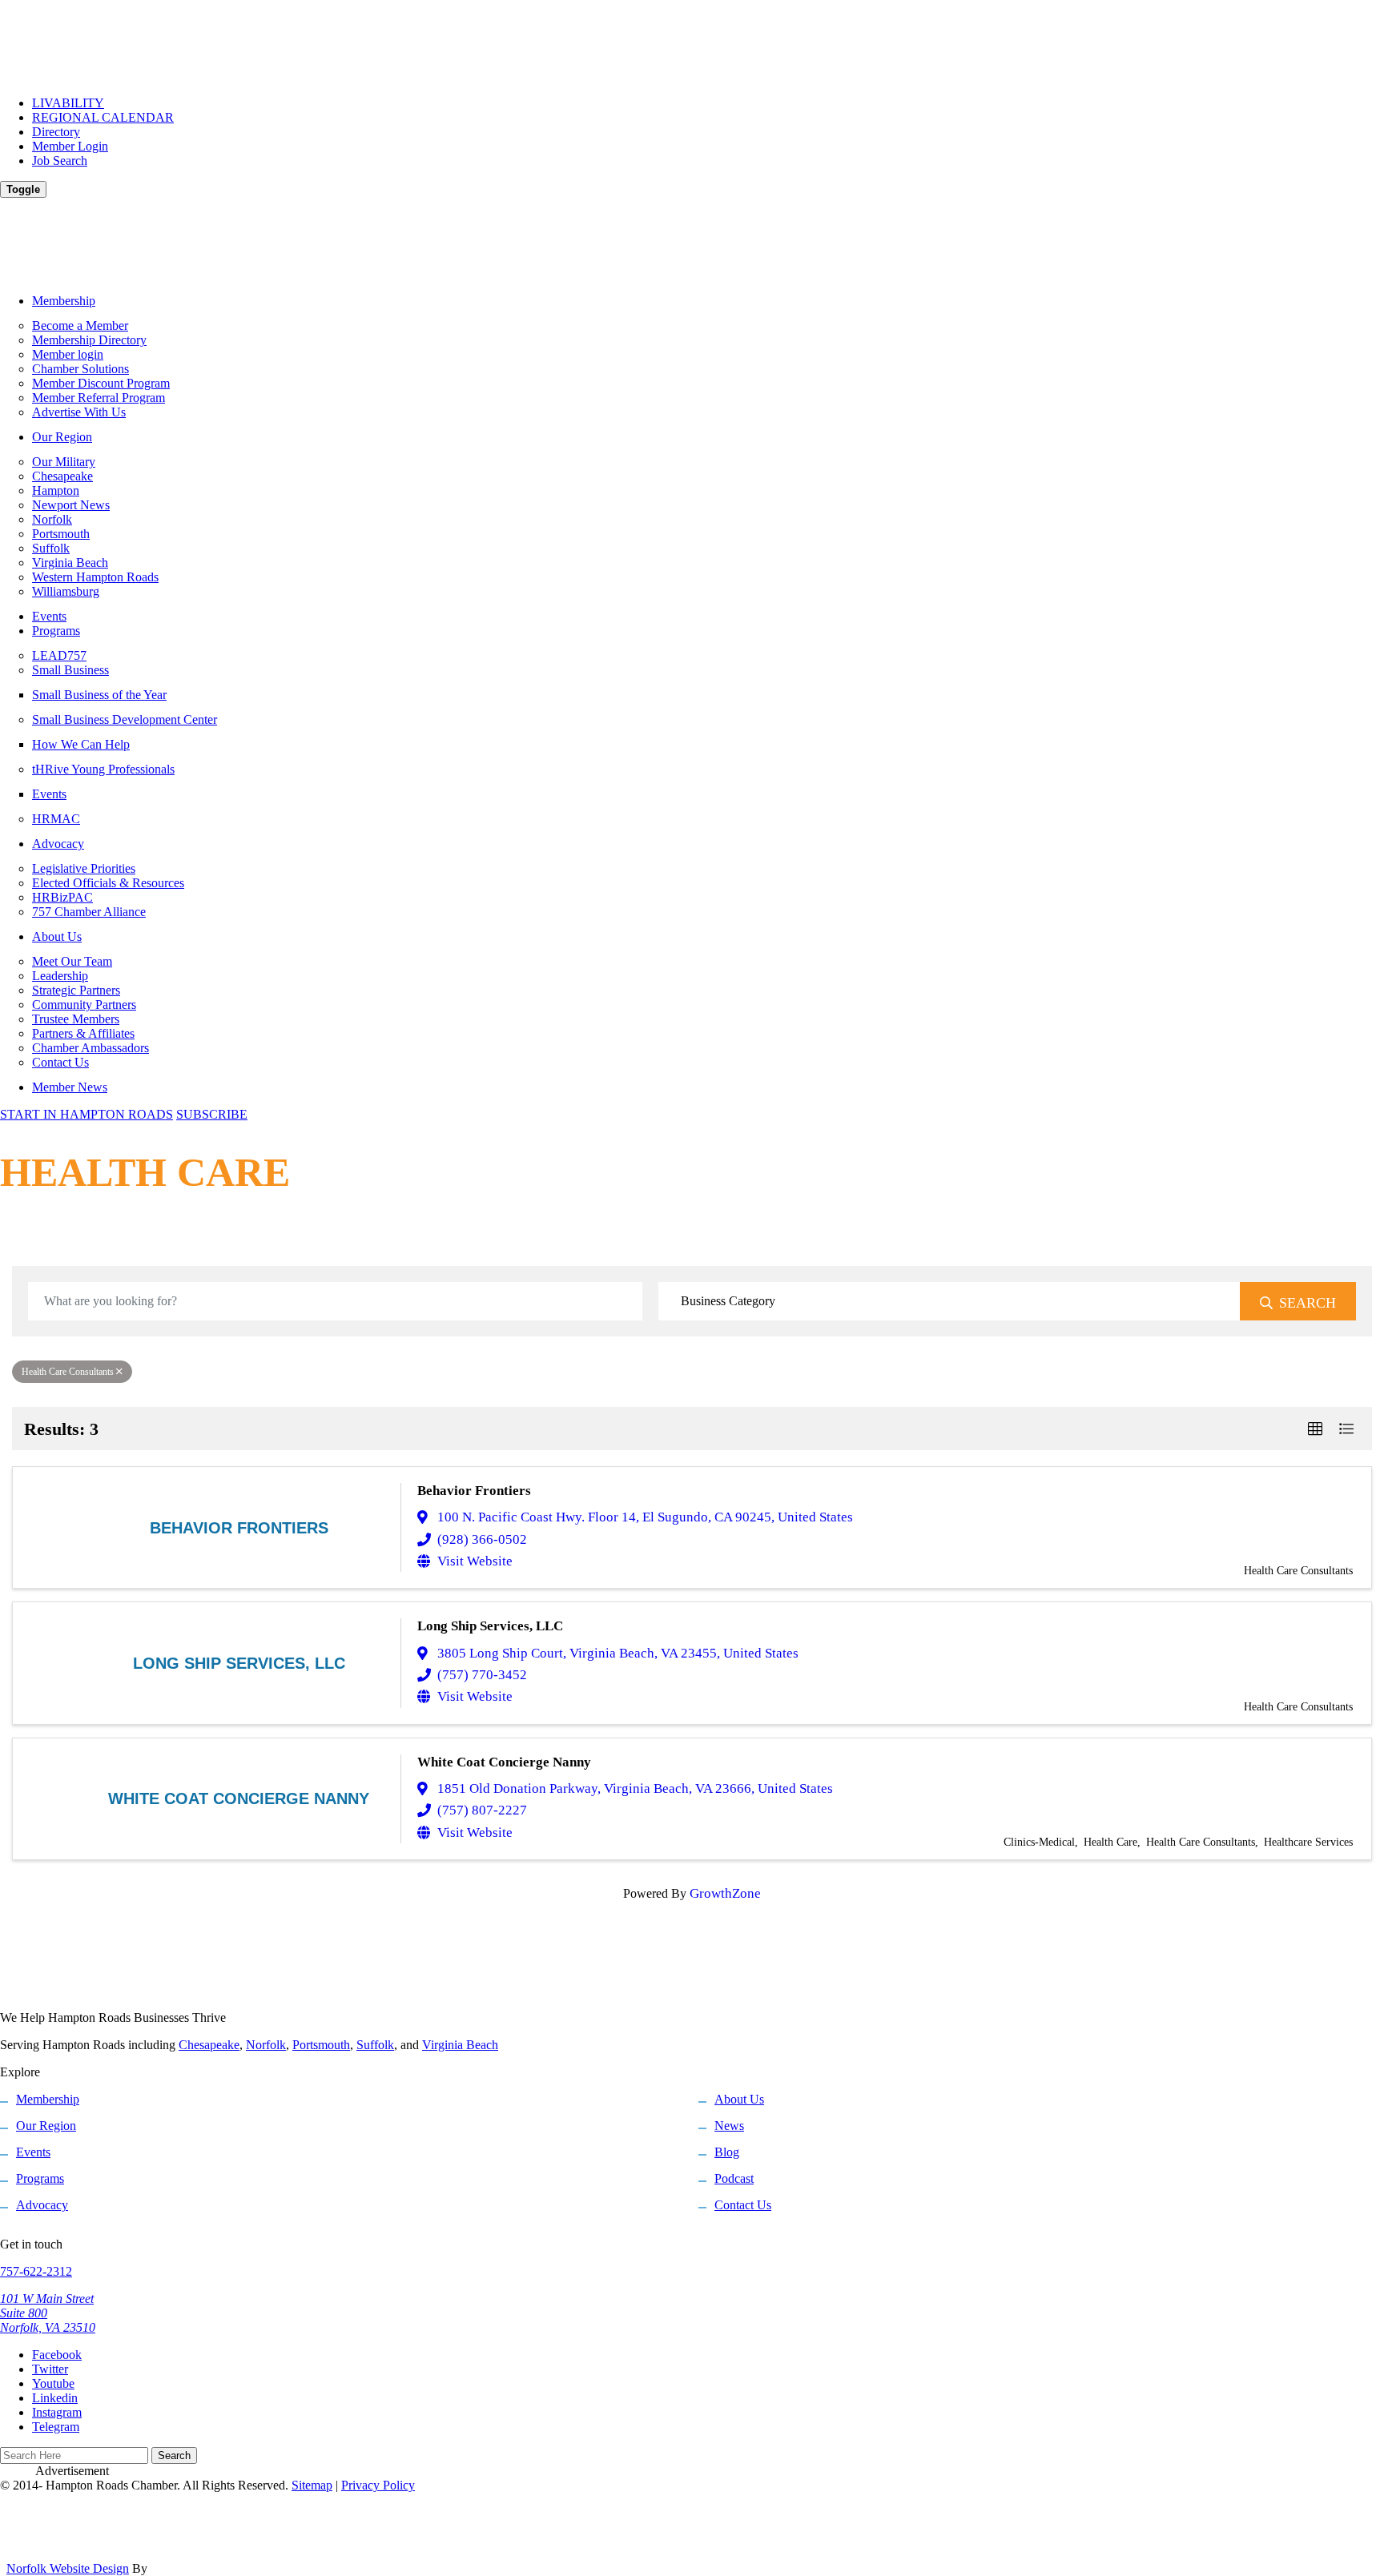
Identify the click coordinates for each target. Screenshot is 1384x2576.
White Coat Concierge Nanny (504, 1762)
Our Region (62, 437)
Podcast (734, 2178)
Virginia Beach (70, 563)
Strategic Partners (76, 990)
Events (49, 616)
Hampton (56, 490)
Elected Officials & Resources (108, 883)
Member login (68, 354)
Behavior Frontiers (474, 1491)
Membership (64, 301)
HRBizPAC (62, 897)
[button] (1315, 1429)
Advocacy (58, 844)
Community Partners (84, 1005)
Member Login (70, 146)
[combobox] (949, 1301)
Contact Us (60, 1062)
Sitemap (312, 2485)
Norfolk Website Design (68, 2568)
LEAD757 (59, 655)
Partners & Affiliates (83, 1033)
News (729, 2126)
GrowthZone (725, 1893)
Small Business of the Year (99, 695)
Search (1308, 1303)
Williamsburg (66, 591)
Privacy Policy (378, 2485)
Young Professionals (103, 769)
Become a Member (80, 326)
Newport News (71, 505)
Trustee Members (76, 1019)
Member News (70, 1087)
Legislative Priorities (84, 868)
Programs (56, 631)
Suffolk (51, 548)
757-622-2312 (36, 2271)
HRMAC (56, 819)
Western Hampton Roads (95, 577)
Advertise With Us (79, 412)
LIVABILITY (68, 103)
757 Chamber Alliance (89, 912)
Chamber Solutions (80, 369)
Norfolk (52, 519)
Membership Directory (89, 340)
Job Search (60, 161)
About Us (57, 936)
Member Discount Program (101, 383)
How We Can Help (81, 744)
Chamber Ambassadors (91, 1048)
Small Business (70, 670)
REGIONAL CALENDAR (103, 117)
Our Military (64, 462)
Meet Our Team (72, 961)
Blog (727, 2152)
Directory (56, 132)
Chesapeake (62, 476)
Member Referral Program (99, 398)
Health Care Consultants (68, 1372)
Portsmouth (61, 534)
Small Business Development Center (125, 719)
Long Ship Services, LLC (490, 1626)
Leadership (60, 976)
